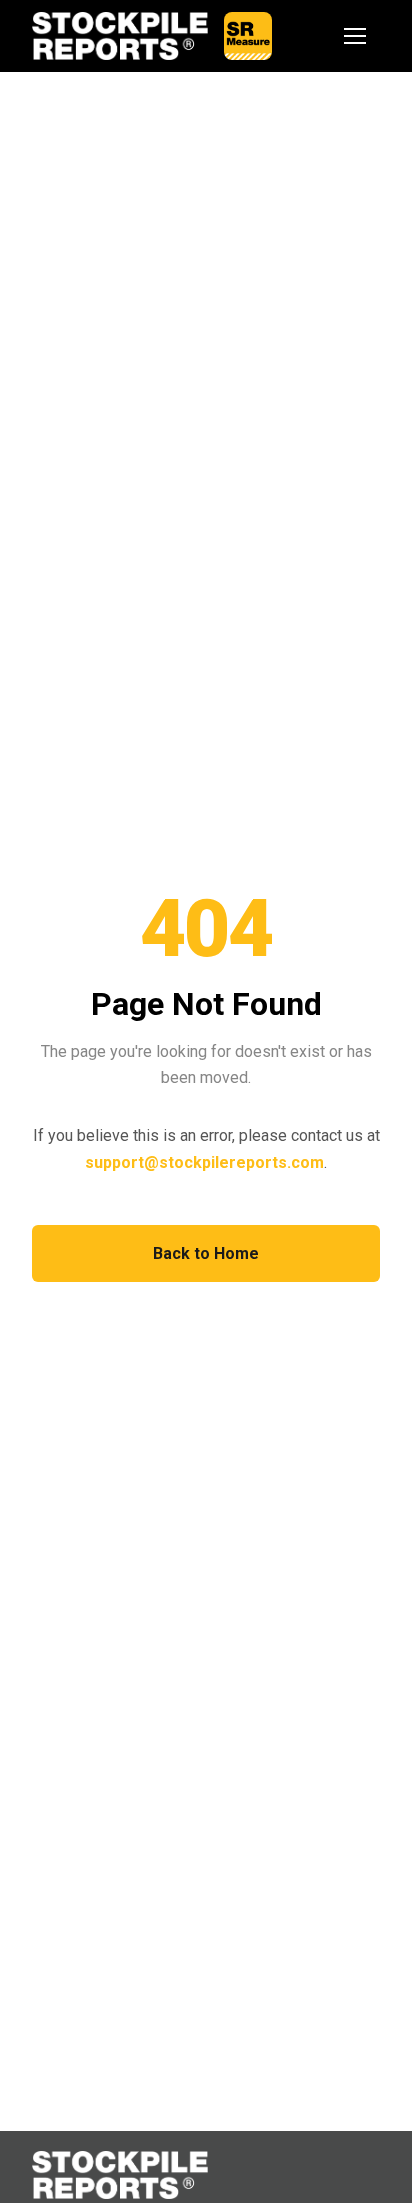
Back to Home (206, 1253)
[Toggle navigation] (356, 36)
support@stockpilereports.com (204, 1162)
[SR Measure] (248, 36)
